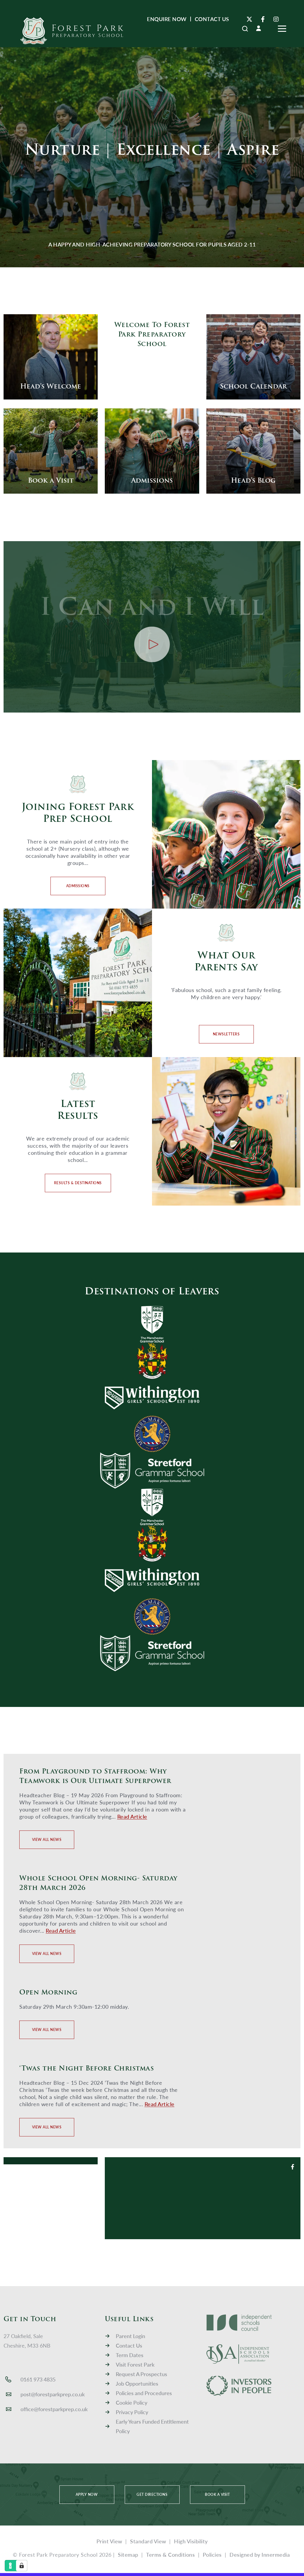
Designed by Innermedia (260, 2554)
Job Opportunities (137, 2383)
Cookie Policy (132, 2402)
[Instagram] (276, 19)
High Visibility (191, 2541)
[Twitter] (249, 19)
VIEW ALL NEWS (47, 1840)
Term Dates (130, 2355)
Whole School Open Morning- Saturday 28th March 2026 (98, 1883)
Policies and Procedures (144, 2393)
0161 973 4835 (38, 2379)
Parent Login (130, 2336)
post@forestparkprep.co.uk (53, 2394)
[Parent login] (259, 28)
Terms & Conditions (170, 2554)
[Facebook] (263, 19)
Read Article (132, 1816)
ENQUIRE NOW (167, 19)
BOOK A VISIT (217, 2494)
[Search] (245, 29)
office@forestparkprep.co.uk (54, 2409)
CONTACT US (212, 19)
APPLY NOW (87, 2494)
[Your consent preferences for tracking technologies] (22, 2566)
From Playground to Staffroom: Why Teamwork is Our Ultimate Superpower (95, 1776)
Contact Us (129, 2345)
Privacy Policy (132, 2412)
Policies (212, 2554)
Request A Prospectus (141, 2374)
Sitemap (128, 2554)
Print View (109, 2541)
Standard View (148, 2541)
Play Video (152, 644)
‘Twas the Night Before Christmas (87, 2068)
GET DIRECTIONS (152, 2494)
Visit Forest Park (135, 2364)
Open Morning (48, 1992)
